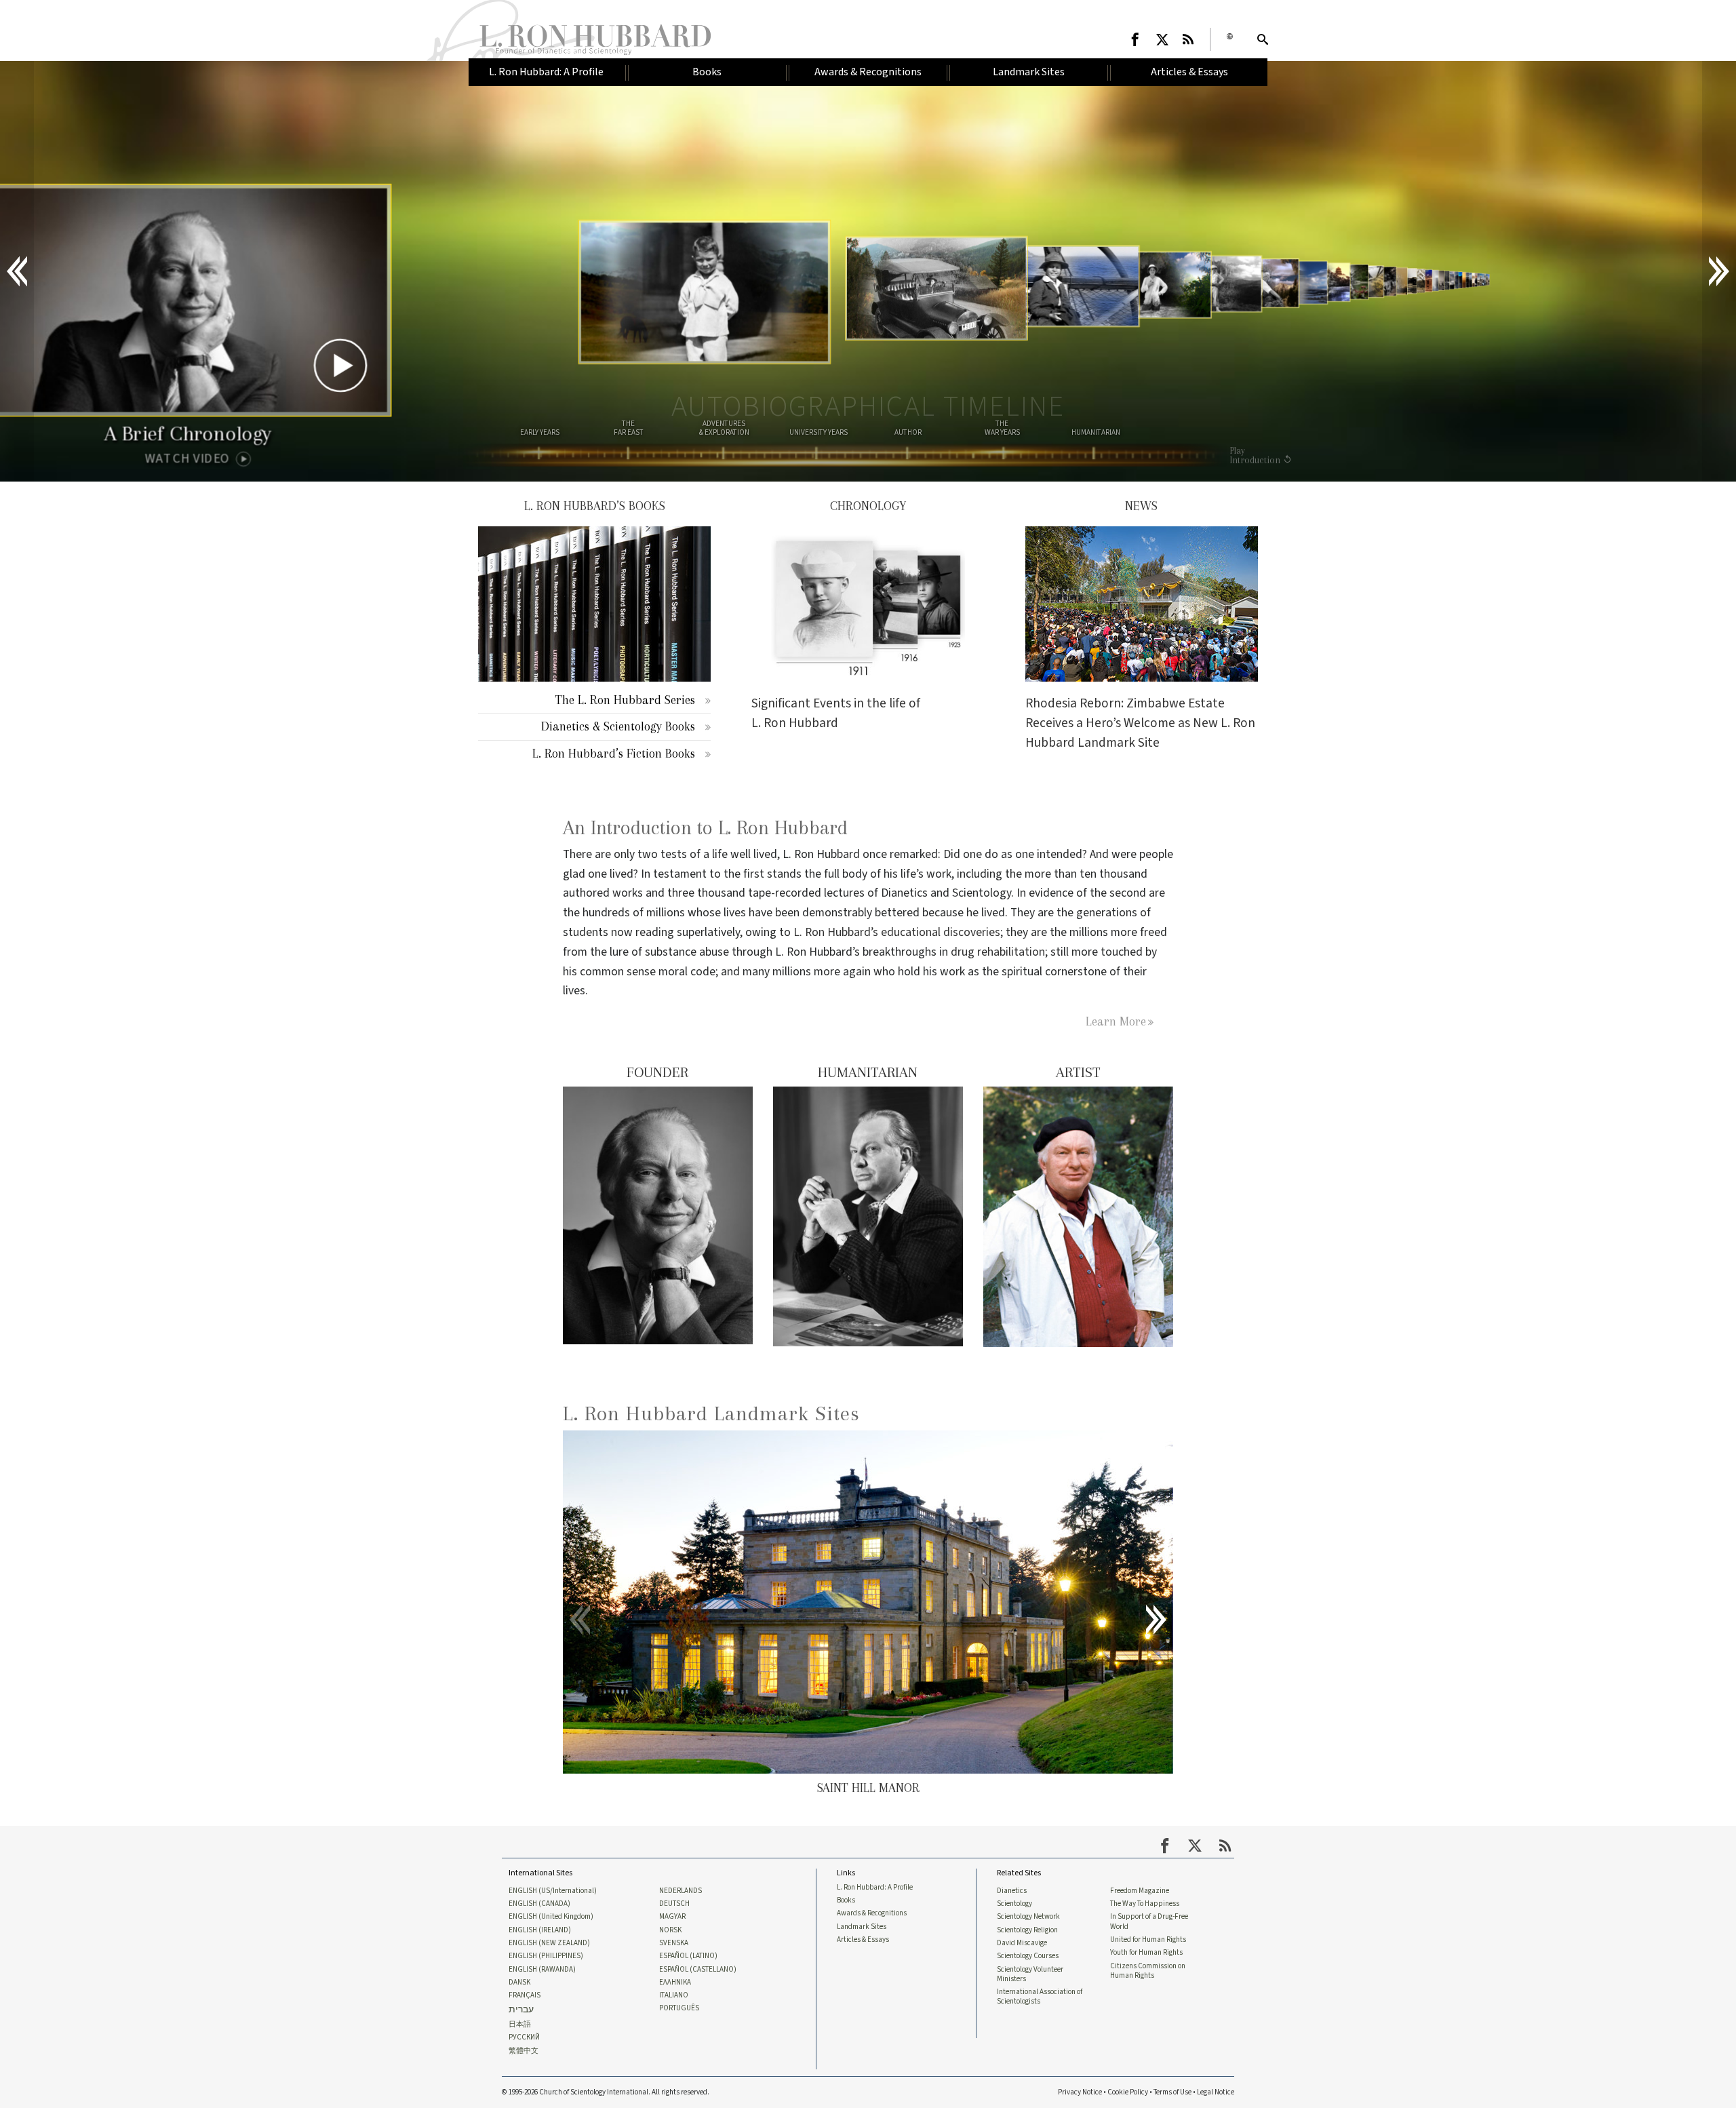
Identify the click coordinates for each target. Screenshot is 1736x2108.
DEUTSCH (674, 1904)
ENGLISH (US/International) (553, 1891)
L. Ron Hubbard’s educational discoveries (897, 932)
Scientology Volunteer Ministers (1030, 1974)
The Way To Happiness (1145, 1904)
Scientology (1014, 1904)
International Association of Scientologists (1040, 1997)
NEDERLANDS (680, 1891)
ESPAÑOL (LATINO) (688, 1956)
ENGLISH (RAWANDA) (542, 1970)
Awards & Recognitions (872, 1913)
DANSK (519, 1983)
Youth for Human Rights (1146, 1953)
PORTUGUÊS (679, 2008)
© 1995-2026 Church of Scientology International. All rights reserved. (606, 2092)
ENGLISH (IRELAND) (540, 1930)
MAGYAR (672, 1917)
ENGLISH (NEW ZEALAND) (549, 1943)
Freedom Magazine (1140, 1891)
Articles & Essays (863, 1940)
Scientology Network (1028, 1917)
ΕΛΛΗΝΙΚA (675, 1983)
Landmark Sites (862, 1927)
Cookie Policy (1128, 2092)
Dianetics (1012, 1891)
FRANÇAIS (525, 1995)
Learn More (1116, 1021)
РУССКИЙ (524, 2037)
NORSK (670, 1930)
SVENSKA (674, 1943)
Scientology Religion (1027, 1930)
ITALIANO (674, 1995)
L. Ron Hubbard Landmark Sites (711, 1413)
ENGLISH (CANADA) (539, 1904)
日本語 (520, 2025)
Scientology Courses (1028, 1956)
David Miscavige (1022, 1943)
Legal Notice (1216, 2092)
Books (846, 1900)
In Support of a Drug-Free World (1149, 1921)
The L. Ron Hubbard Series (625, 700)
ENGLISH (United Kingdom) (551, 1917)
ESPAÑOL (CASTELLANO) (698, 1970)
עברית (521, 2010)
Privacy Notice (1080, 2092)
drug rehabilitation (998, 952)
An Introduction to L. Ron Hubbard (705, 828)
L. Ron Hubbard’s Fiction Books (614, 753)
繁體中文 (524, 2051)
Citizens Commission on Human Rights (1148, 1971)
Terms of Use (1172, 2092)
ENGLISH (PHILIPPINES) (546, 1956)
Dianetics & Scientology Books (618, 726)
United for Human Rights (1148, 1940)
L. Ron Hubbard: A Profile (875, 1888)
